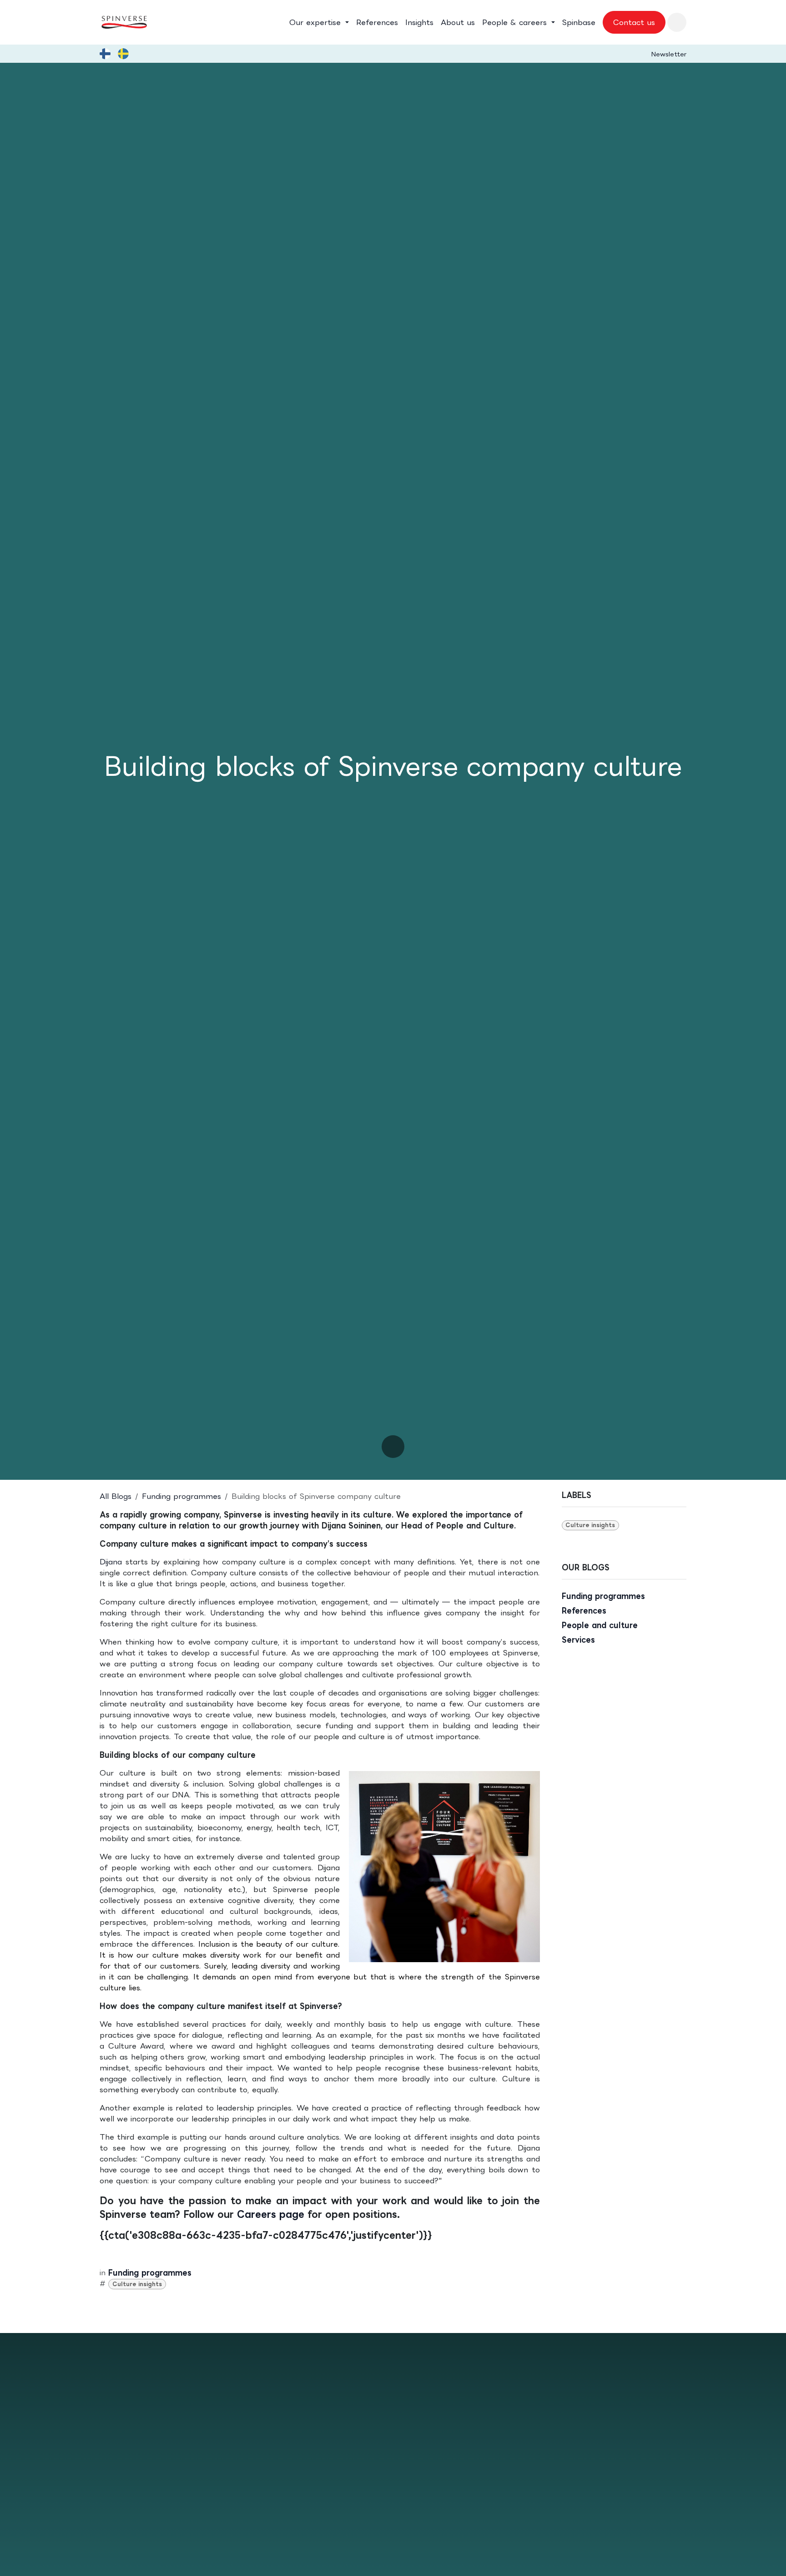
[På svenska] (123, 54)
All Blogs (116, 1496)
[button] (677, 22)
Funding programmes (181, 1496)
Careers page (271, 2214)
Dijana (113, 1562)
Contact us (634, 22)
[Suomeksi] (105, 54)
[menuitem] (319, 22)
